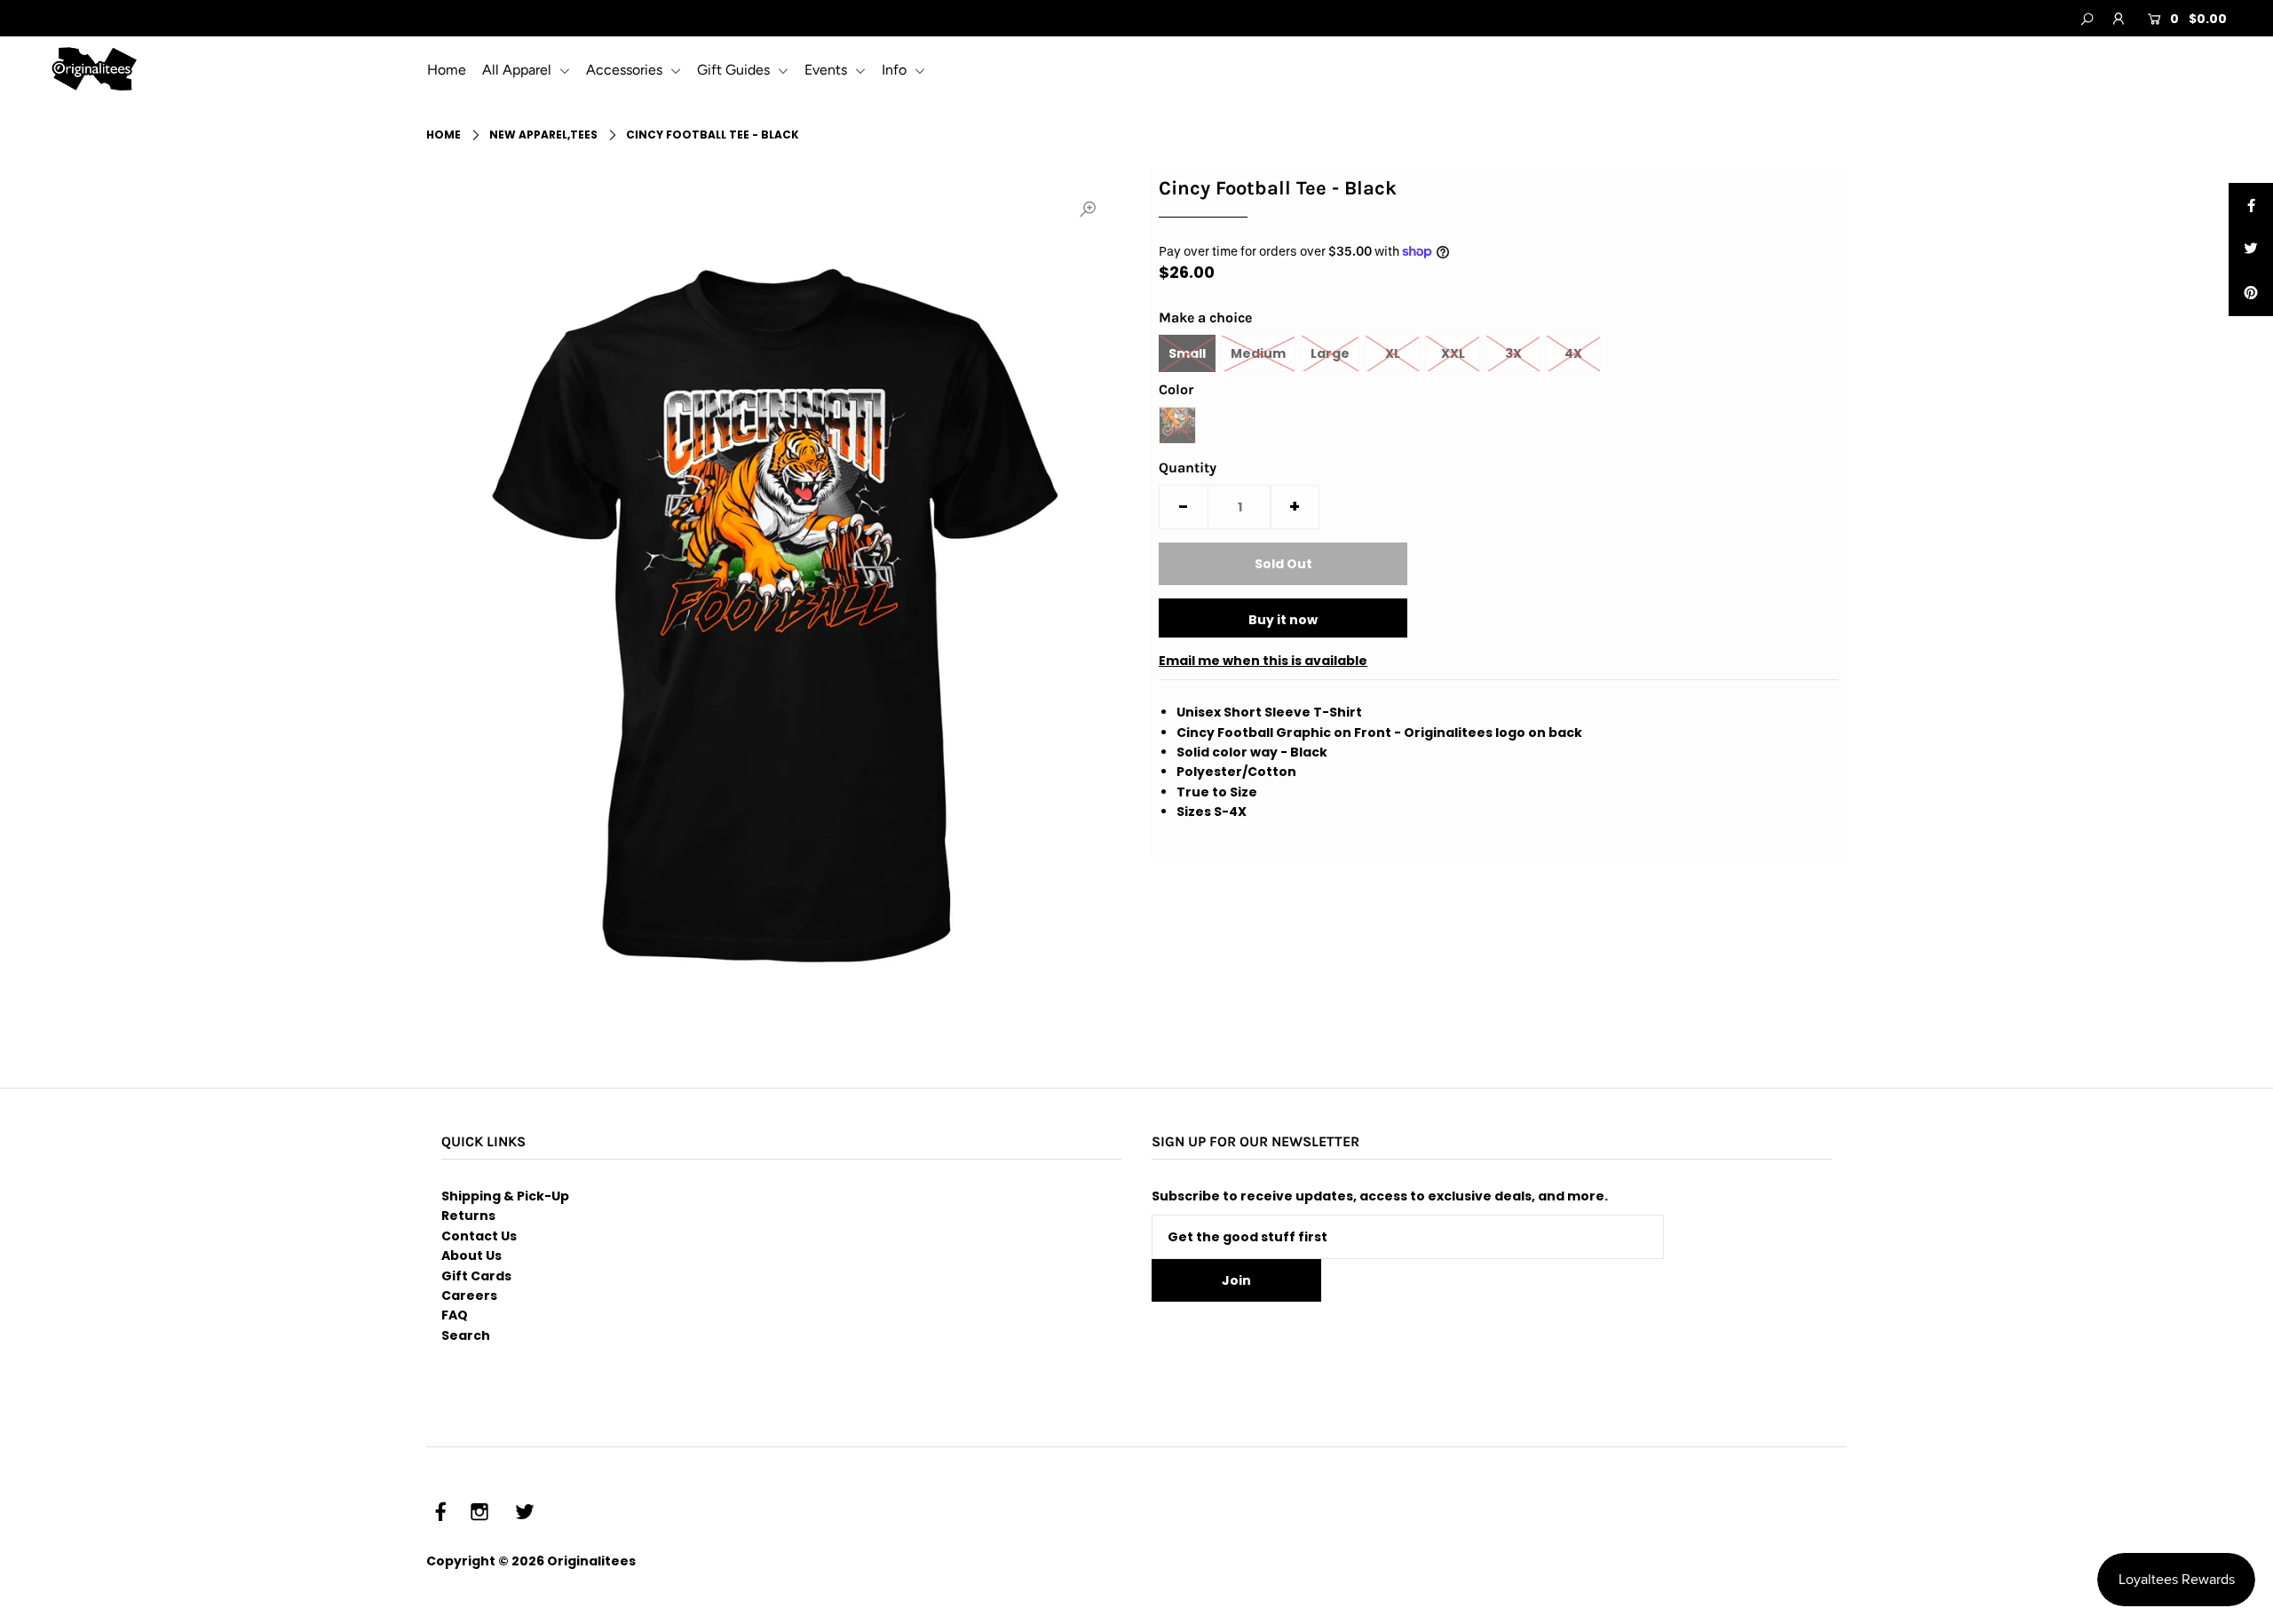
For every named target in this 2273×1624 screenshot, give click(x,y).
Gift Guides (735, 70)
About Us (471, 1256)
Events (828, 70)
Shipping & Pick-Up (505, 1196)
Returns (468, 1216)
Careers (469, 1295)
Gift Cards (476, 1276)
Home (447, 70)
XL (1393, 353)
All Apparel (519, 70)
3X (1513, 353)
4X (1573, 353)
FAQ (455, 1315)
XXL (1453, 353)
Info (896, 70)
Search (466, 1335)
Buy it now (1283, 620)
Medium (1258, 353)
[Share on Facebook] (2251, 205)
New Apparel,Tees (543, 135)
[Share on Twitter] (2251, 250)
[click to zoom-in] (1088, 210)
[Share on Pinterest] (2251, 294)
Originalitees (591, 1561)
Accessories (626, 70)
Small (1187, 353)
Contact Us (479, 1236)
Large (1330, 353)
